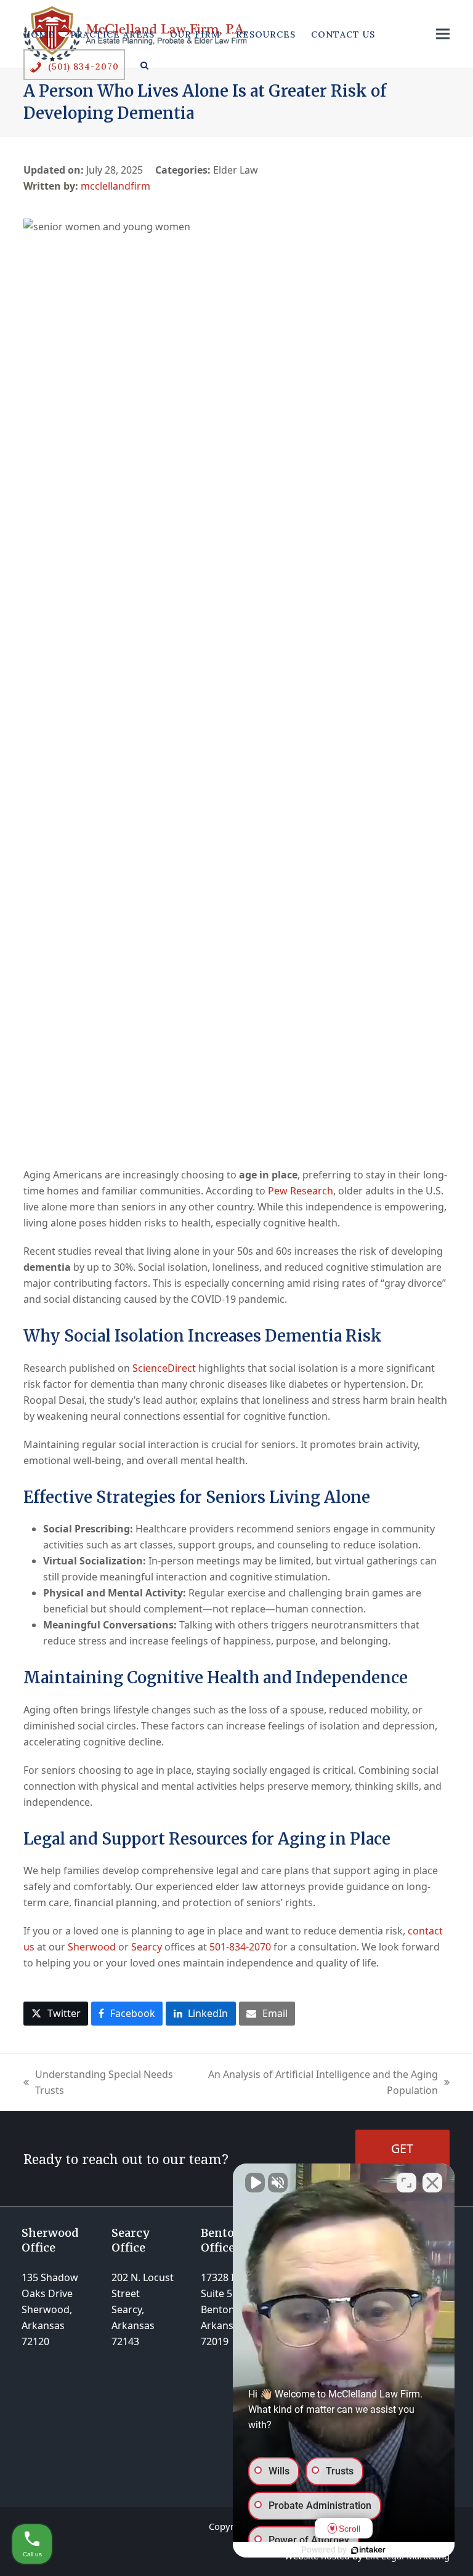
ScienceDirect (164, 1368)
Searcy (147, 1947)
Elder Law (236, 170)
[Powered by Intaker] (368, 2550)
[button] (144, 65)
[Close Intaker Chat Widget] (432, 2183)
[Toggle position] (406, 2183)
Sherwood (92, 1947)
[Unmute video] (255, 2183)
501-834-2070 (240, 1947)
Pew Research (301, 1191)
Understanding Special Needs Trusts (98, 2083)
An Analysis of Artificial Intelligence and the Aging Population (316, 2083)
